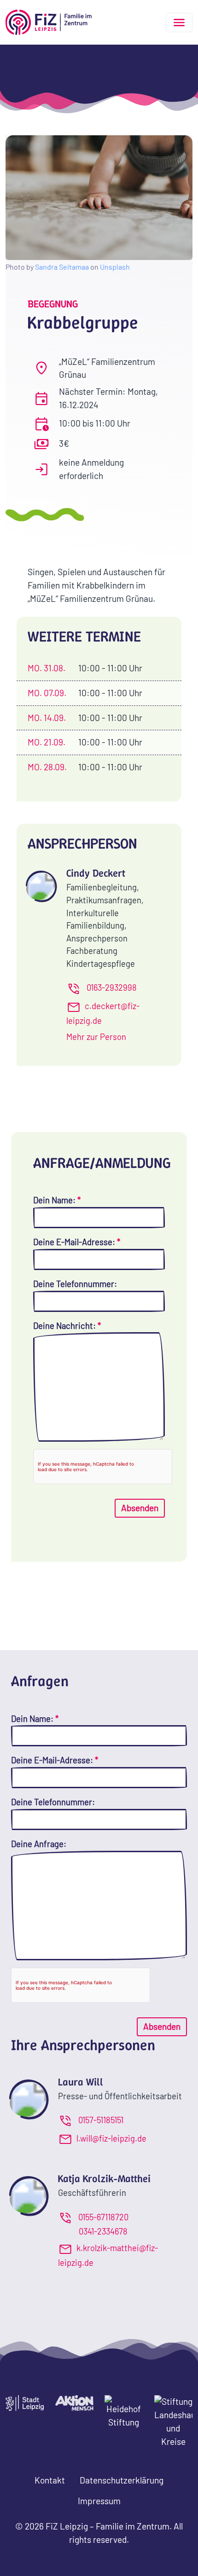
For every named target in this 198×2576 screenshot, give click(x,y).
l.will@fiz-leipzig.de (111, 2138)
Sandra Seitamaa (62, 267)
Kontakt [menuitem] (50, 2480)
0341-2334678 (103, 2231)
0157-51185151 (101, 2120)
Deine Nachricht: (67, 1326)
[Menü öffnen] (179, 23)
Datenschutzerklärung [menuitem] (122, 2480)
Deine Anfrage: (39, 1844)
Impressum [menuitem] (99, 2501)
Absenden (140, 1508)
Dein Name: (57, 1200)
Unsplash (115, 267)
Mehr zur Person (96, 1037)
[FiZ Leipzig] (49, 22)
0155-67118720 (103, 2217)
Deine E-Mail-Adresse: (77, 1242)
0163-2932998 (112, 988)
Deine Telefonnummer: (75, 1284)
